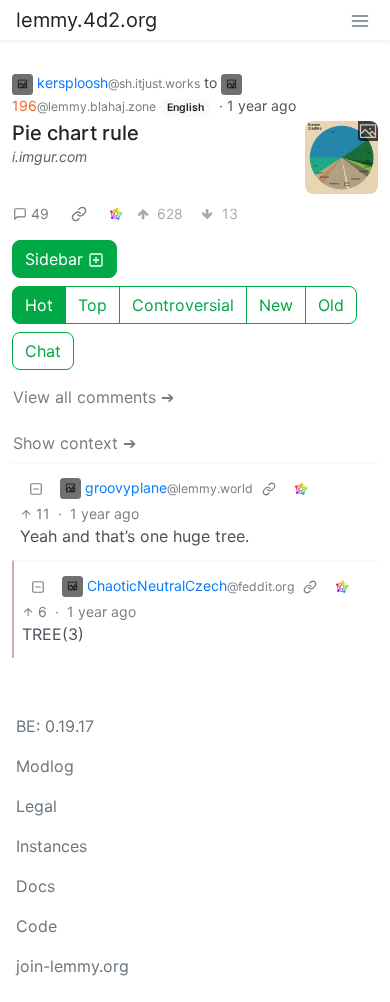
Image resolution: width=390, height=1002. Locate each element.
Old (331, 305)
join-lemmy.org (72, 966)
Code (36, 926)
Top (92, 305)
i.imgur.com (49, 156)
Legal (36, 806)
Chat (43, 351)
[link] (79, 213)
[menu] (360, 20)
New (276, 305)
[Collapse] (36, 487)
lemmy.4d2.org (86, 20)
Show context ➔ (74, 443)
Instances (51, 846)
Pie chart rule (75, 133)
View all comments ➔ (93, 397)
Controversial (183, 305)
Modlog (45, 766)
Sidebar (54, 259)
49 (40, 213)
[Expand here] (342, 158)
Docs (35, 886)
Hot (39, 305)
